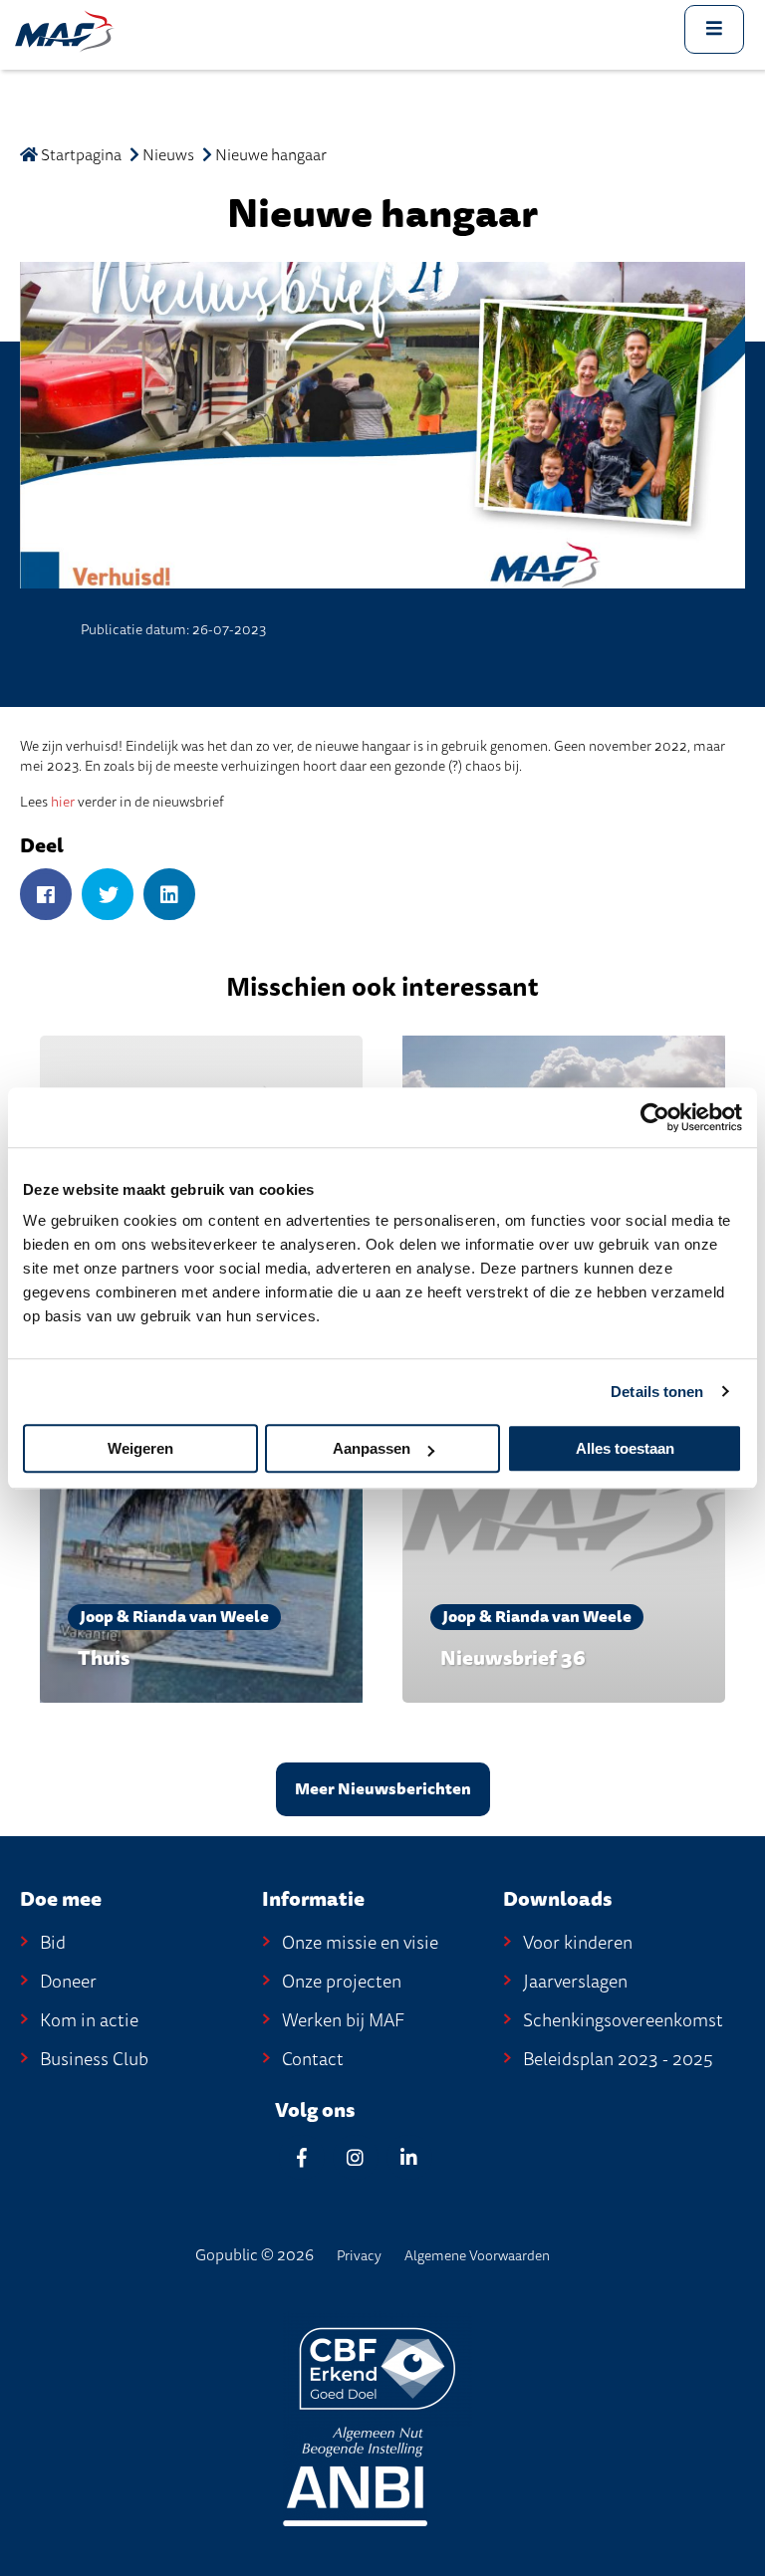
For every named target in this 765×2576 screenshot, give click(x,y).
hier (63, 802)
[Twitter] (108, 896)
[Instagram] (356, 2157)
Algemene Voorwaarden (477, 2256)
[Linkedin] (409, 2157)
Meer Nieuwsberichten (383, 1789)
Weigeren (140, 1448)
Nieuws (168, 155)
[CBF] (378, 2367)
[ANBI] (355, 2475)
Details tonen (657, 1392)
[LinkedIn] (169, 896)
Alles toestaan (625, 1448)
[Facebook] (46, 896)
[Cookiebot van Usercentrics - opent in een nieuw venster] (655, 1117)
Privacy (359, 2256)
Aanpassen (372, 1448)
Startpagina (80, 155)
